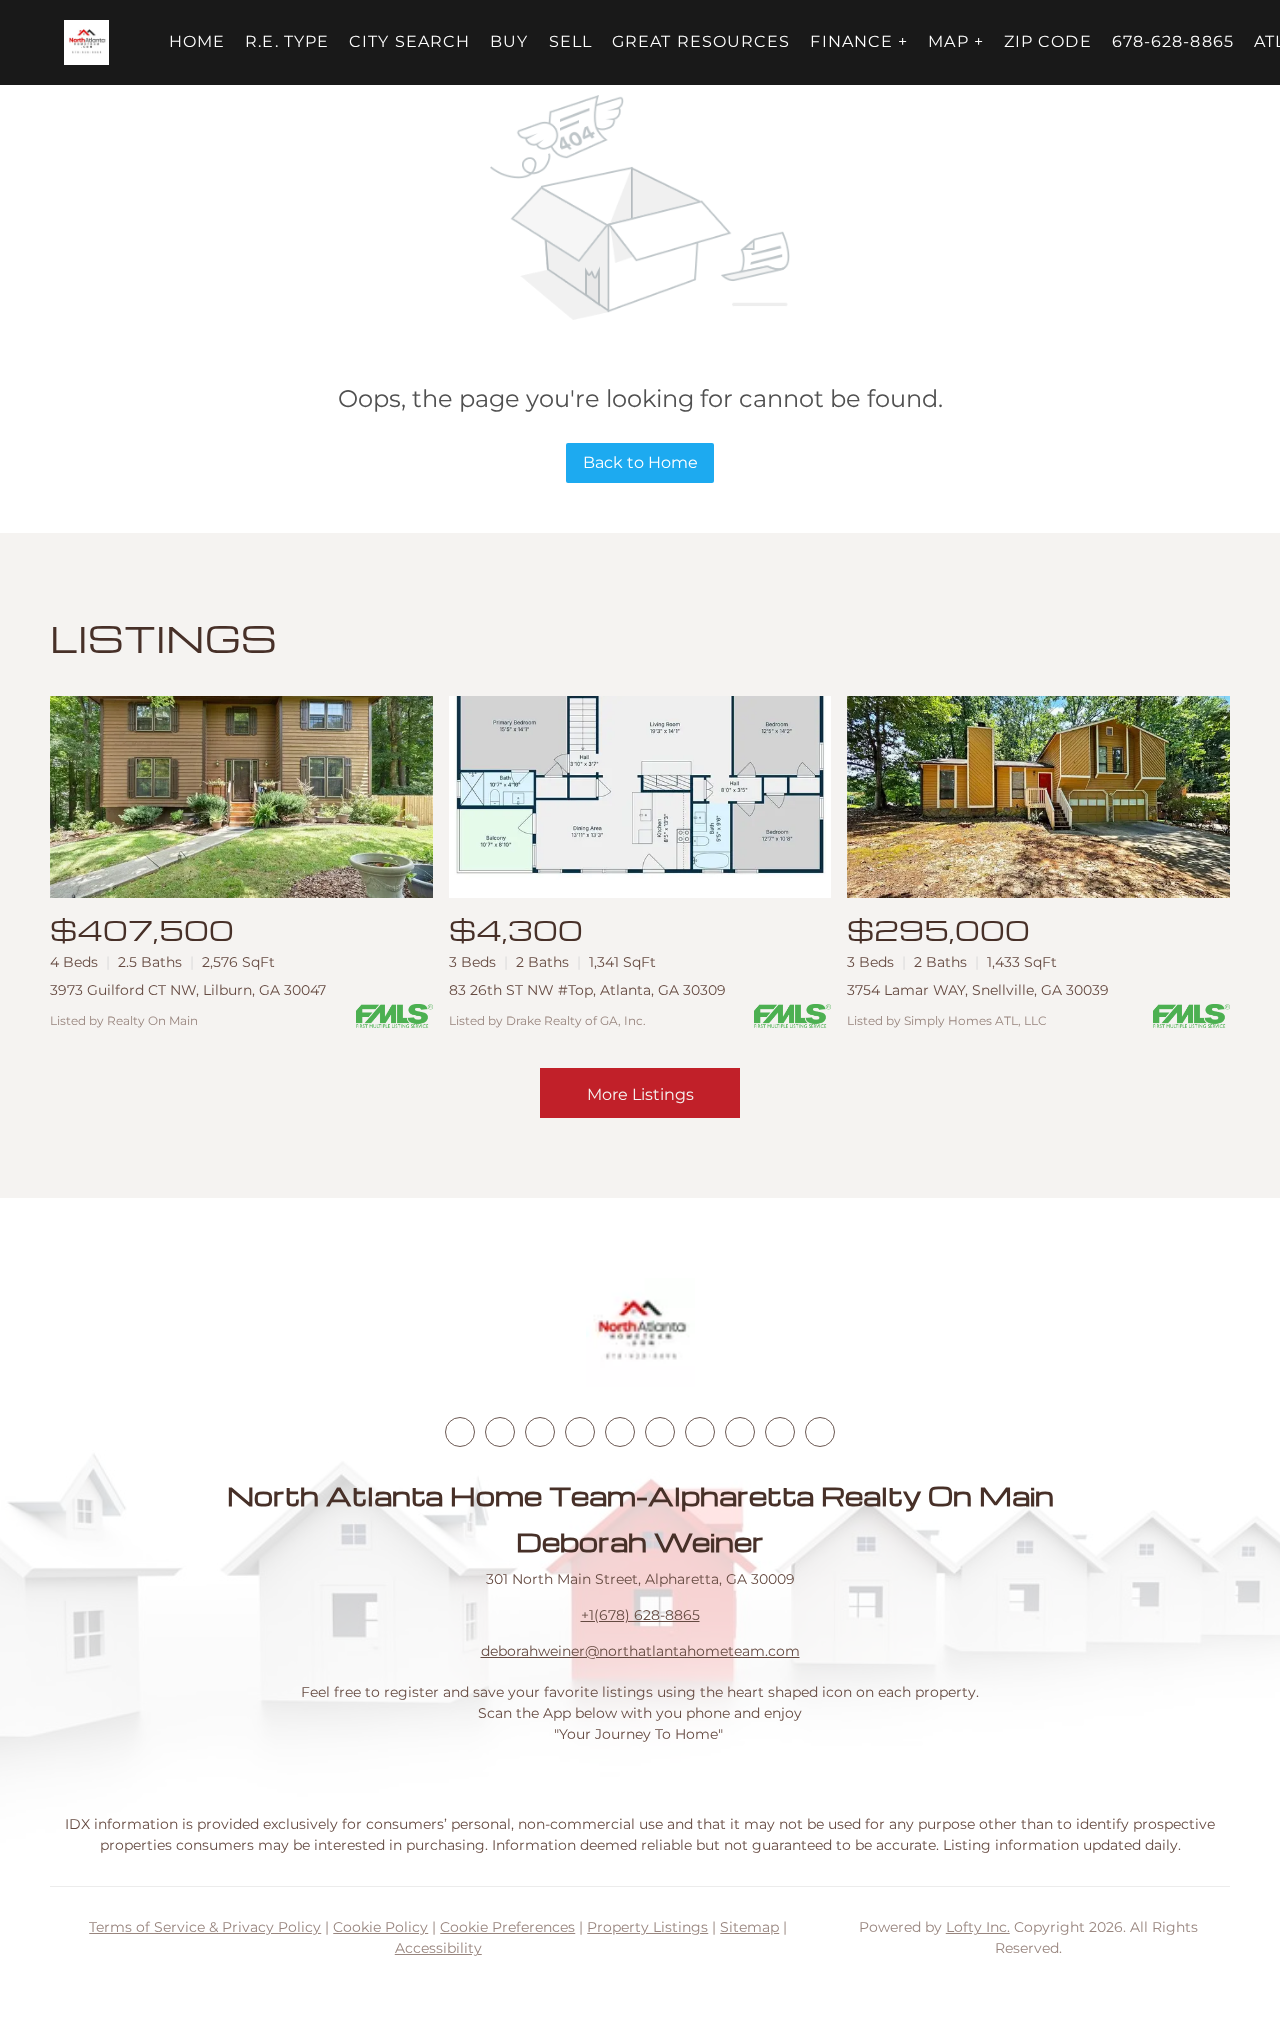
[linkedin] (500, 1432)
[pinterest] (780, 1432)
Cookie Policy (380, 1927)
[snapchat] (740, 1432)
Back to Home (640, 462)
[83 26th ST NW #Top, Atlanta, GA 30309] (640, 797)
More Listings (640, 1094)
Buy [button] (509, 41)
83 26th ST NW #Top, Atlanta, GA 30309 (587, 990)
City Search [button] (409, 41)
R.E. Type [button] (287, 41)
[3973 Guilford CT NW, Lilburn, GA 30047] (241, 797)
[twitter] (540, 1432)
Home (197, 41)
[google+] (820, 1432)
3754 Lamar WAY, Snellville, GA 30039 (978, 990)
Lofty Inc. (978, 1927)
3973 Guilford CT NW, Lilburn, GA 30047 (188, 990)
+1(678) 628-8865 (640, 1615)
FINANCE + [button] (859, 41)
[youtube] (660, 1432)
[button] (86, 42)
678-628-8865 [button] (1173, 41)
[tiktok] (700, 1432)
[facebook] (460, 1432)
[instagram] (620, 1432)
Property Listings (647, 1927)
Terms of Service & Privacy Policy (205, 1927)
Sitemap (749, 1927)
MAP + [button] (956, 41)
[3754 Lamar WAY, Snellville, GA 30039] (1038, 797)
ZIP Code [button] (1048, 41)
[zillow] (580, 1432)
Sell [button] (570, 41)
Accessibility (438, 1948)
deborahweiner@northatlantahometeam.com (640, 1651)
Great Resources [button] (701, 41)
